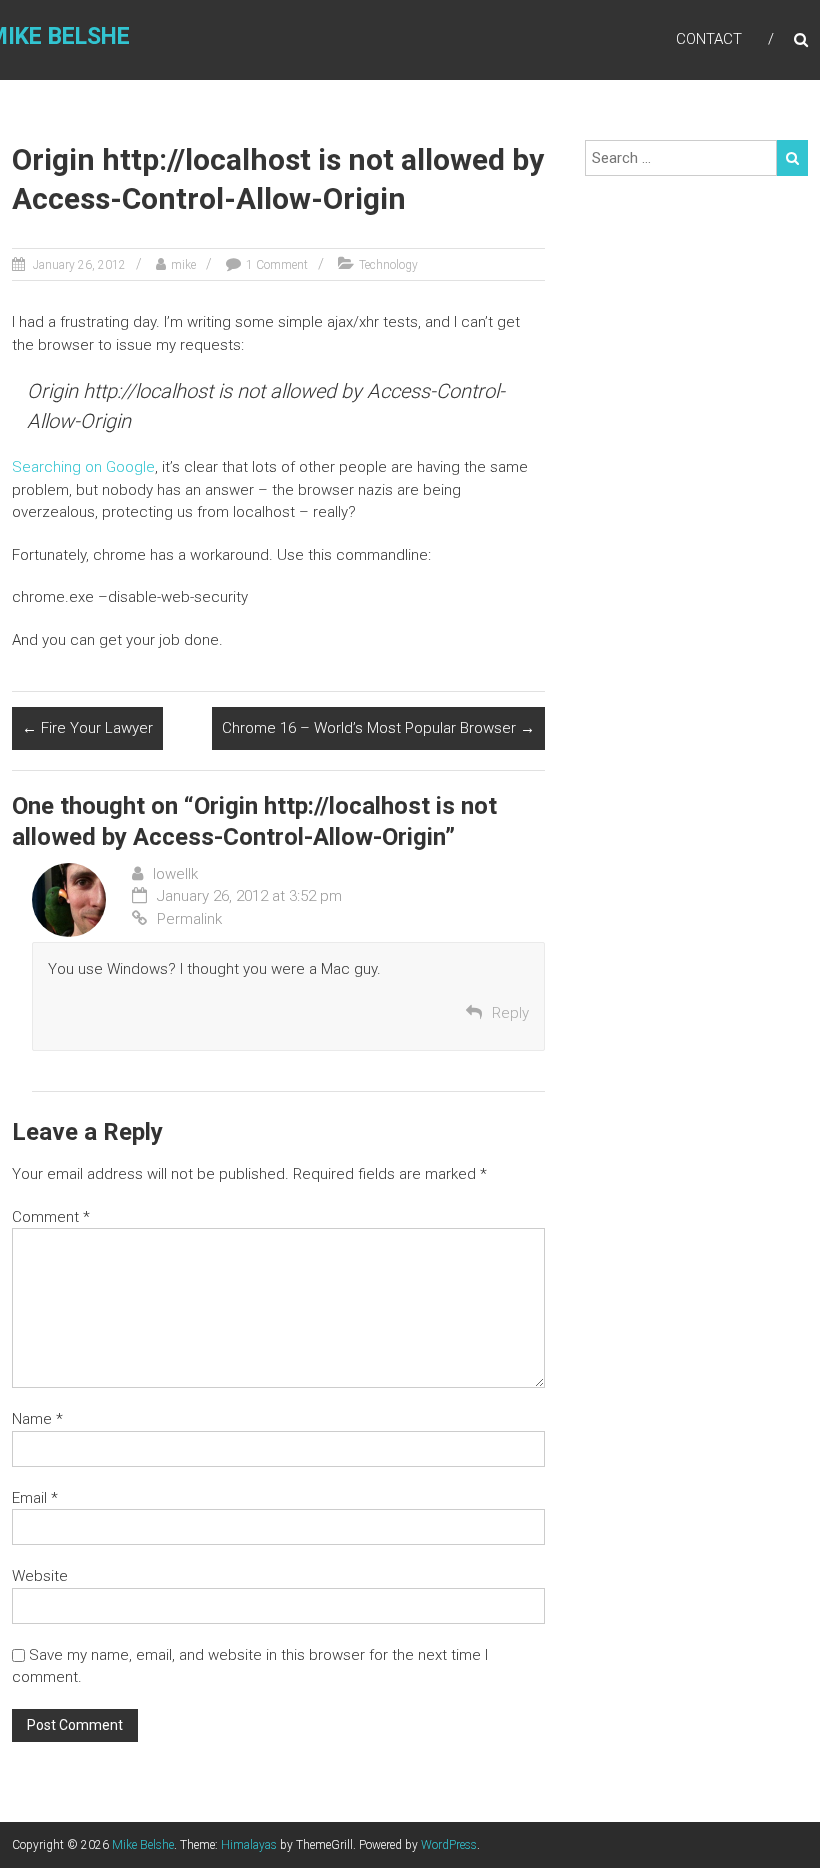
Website (40, 1576)
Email (35, 1498)
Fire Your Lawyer (87, 728)
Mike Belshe (143, 1845)
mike (183, 265)
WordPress (449, 1845)
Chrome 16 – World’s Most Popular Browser (378, 728)
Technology (388, 265)
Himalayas (249, 1845)
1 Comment (277, 265)
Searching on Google (83, 467)
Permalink (189, 919)
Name (37, 1419)
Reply (510, 1013)
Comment (51, 1217)
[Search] (792, 158)
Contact (709, 39)
